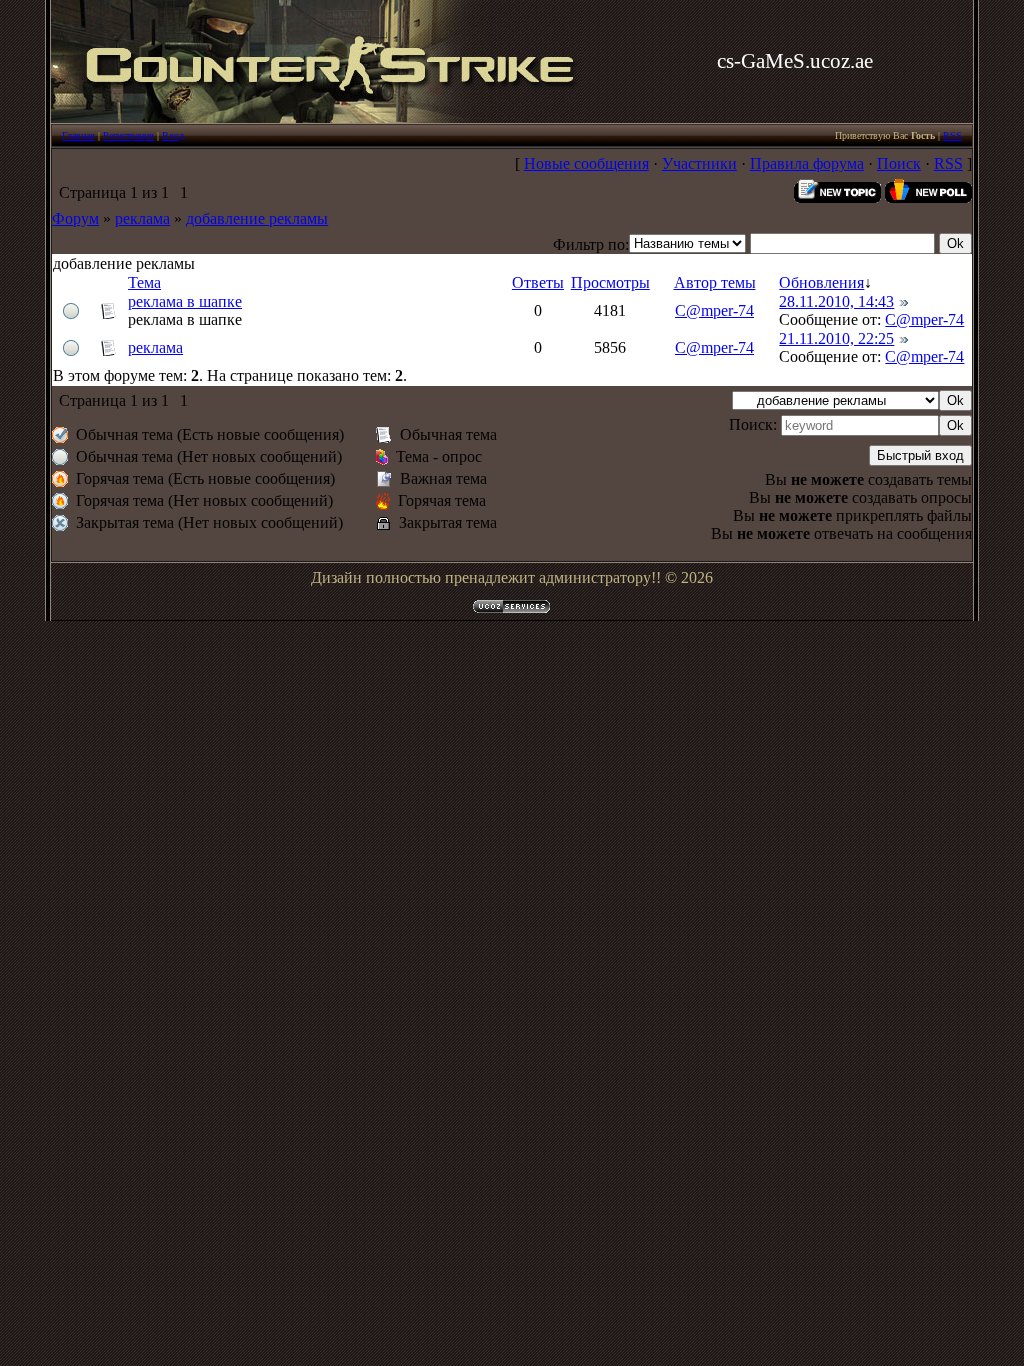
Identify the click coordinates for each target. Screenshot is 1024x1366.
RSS (952, 135)
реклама (142, 218)
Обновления (821, 282)
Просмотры (610, 282)
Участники (699, 163)
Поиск (899, 163)
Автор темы (715, 282)
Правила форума (807, 163)
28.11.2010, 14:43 (836, 301)
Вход (173, 135)
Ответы (538, 282)
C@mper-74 (714, 310)
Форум (75, 218)
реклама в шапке (185, 301)
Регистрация (128, 135)
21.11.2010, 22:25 (836, 338)
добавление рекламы (257, 218)
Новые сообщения (586, 163)
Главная (78, 135)
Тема (144, 282)
